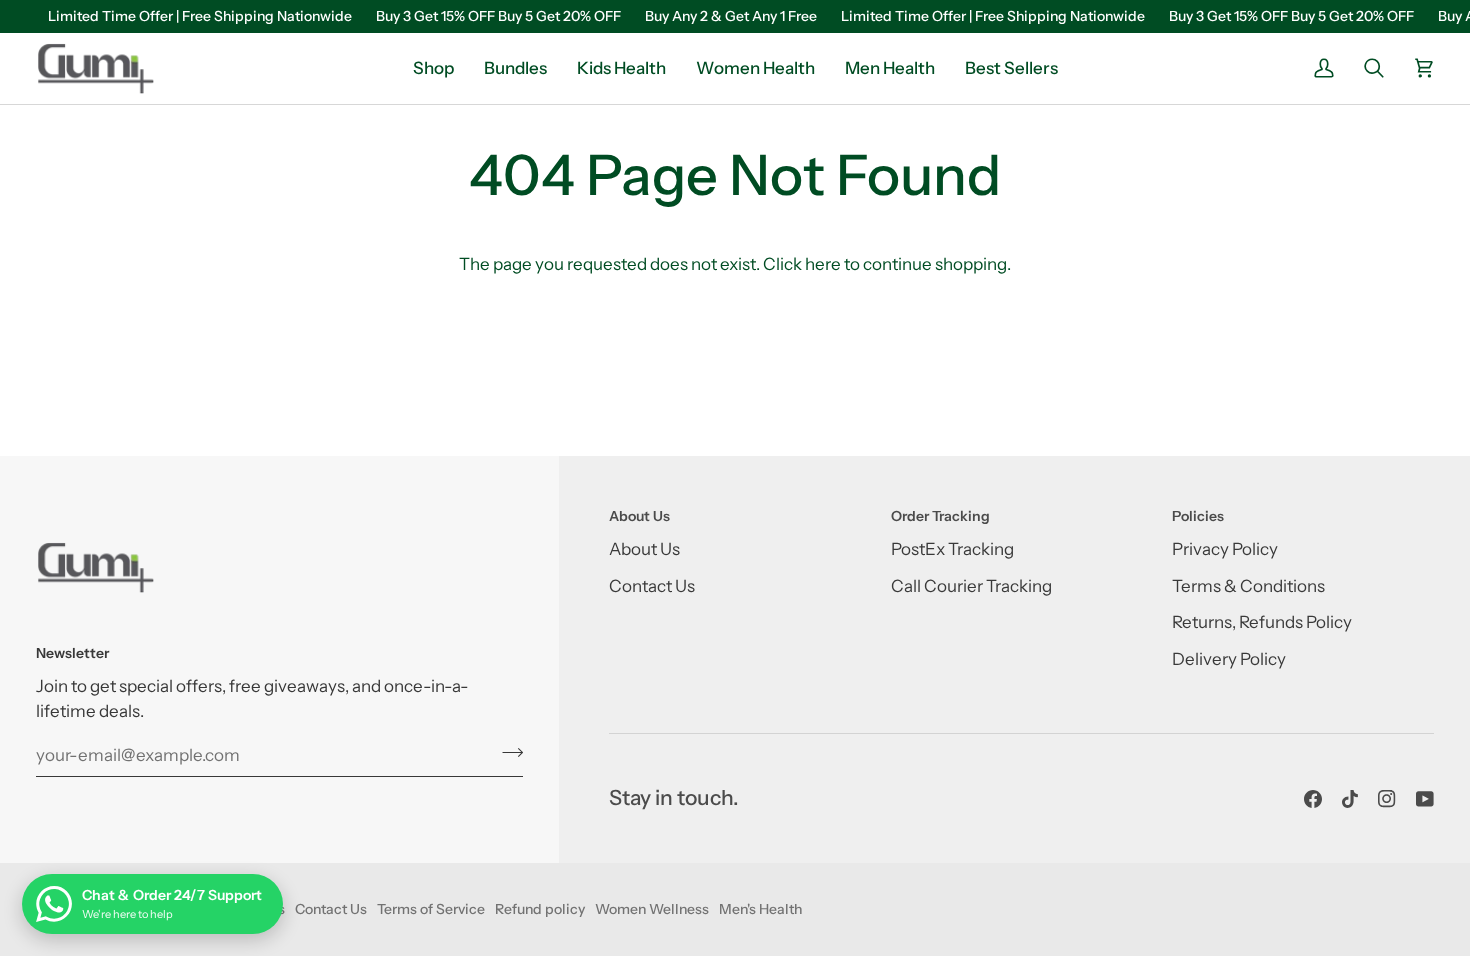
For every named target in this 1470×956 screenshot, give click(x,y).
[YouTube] (1425, 799)
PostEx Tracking (952, 549)
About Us (644, 549)
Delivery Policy (1229, 659)
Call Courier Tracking (971, 586)
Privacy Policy (1225, 549)
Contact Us (652, 586)
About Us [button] (639, 516)
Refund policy (540, 909)
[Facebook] (1313, 799)
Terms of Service (431, 909)
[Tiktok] (1350, 799)
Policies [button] (1198, 516)
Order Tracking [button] (940, 516)
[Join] (506, 753)
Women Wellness (652, 909)
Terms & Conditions (1248, 586)
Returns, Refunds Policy (1262, 622)
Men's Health (760, 909)
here (823, 264)
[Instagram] (1387, 799)
